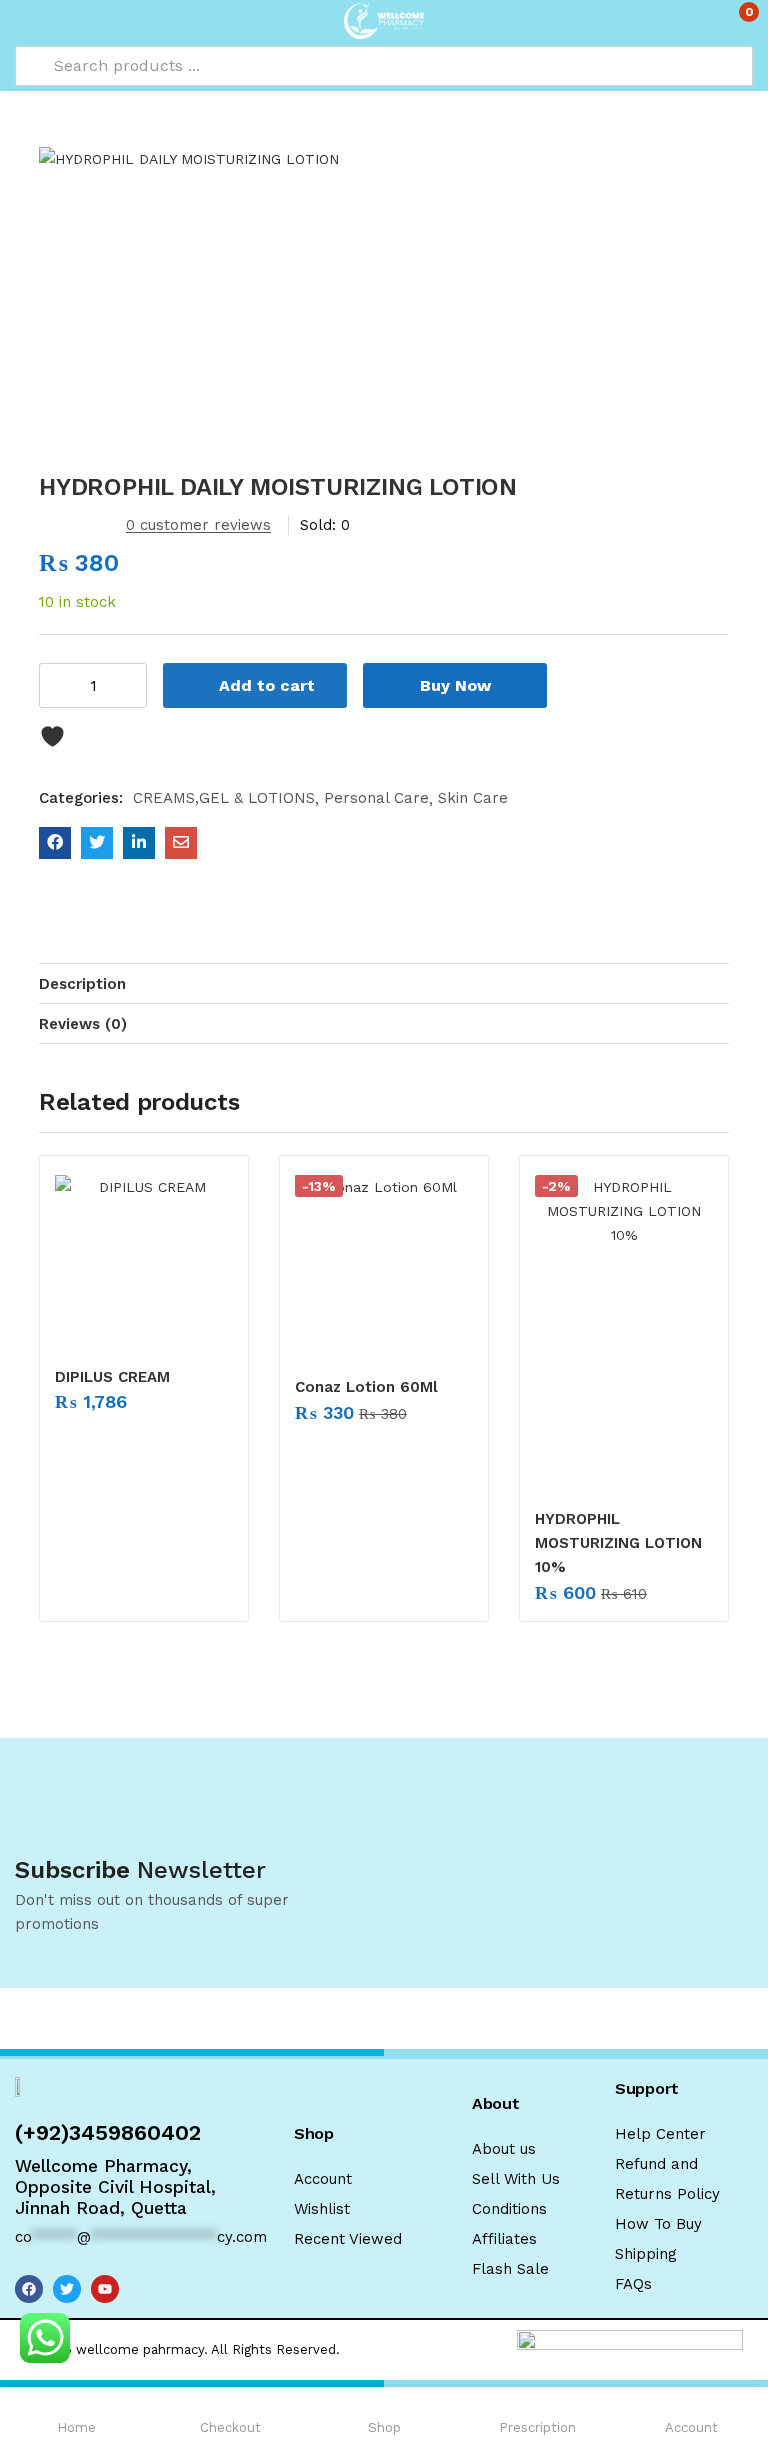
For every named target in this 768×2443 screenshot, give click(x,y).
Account (323, 2179)
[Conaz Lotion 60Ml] (384, 1264)
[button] (735, 20)
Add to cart (267, 685)
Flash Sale (510, 2269)
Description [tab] (82, 984)
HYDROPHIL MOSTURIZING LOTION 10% (618, 1543)
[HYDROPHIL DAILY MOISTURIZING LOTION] (55, 843)
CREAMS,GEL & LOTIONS (224, 798)
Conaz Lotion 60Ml (366, 1387)
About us (504, 2149)
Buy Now (455, 685)
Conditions (509, 2209)
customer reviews (198, 525)
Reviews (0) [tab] (83, 1024)
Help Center (660, 2134)
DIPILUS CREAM (112, 1377)
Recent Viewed (348, 2239)
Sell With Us (516, 2179)
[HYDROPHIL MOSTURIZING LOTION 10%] (624, 1330)
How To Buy (658, 2224)
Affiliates (504, 2239)
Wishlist (322, 2209)
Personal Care (376, 798)
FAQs (633, 2284)
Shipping (646, 2254)
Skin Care (473, 798)
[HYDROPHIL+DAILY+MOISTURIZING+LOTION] (97, 843)
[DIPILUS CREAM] (144, 1259)
